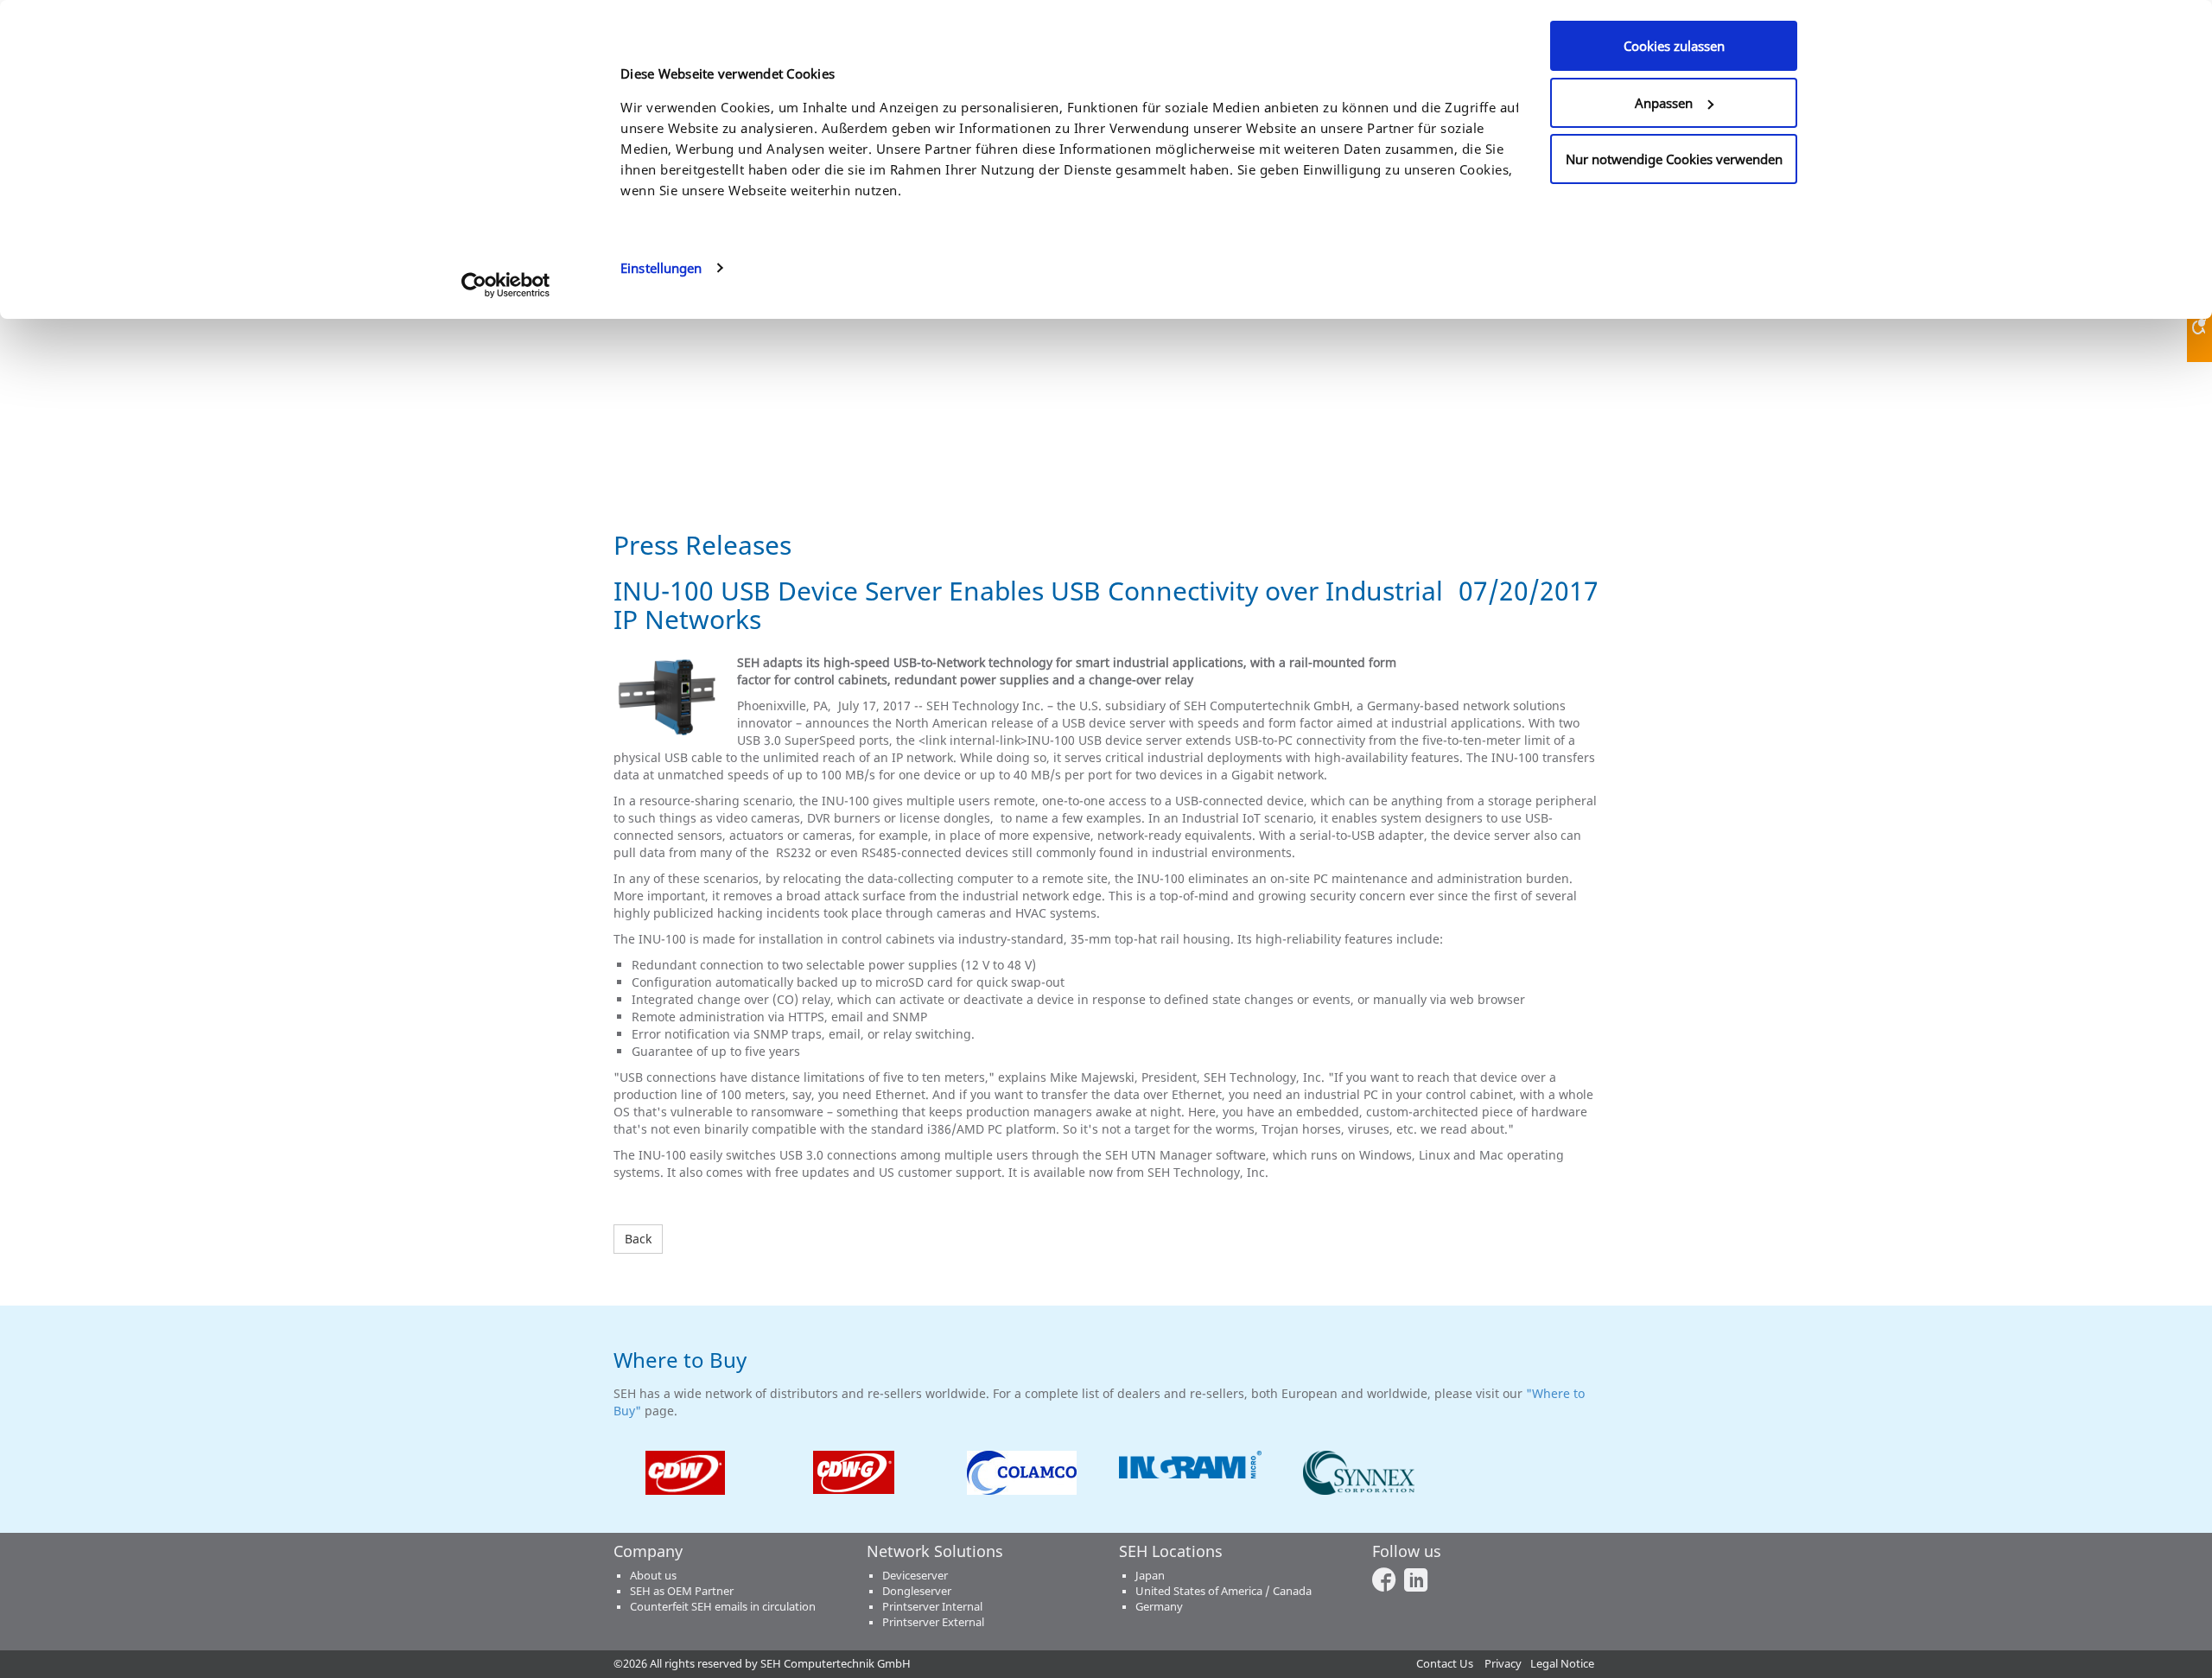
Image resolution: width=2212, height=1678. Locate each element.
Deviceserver (915, 1576)
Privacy (1503, 1664)
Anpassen (1664, 103)
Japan (1150, 1576)
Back (638, 1239)
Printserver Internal (932, 1607)
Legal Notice (1562, 1664)
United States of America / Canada (1224, 1591)
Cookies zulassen (1674, 46)
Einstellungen (661, 268)
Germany (1159, 1607)
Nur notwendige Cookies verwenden (1674, 159)
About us (653, 1576)
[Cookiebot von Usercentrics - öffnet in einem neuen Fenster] (506, 285)
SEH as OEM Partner (682, 1591)
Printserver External (933, 1622)
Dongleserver (917, 1591)
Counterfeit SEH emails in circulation (723, 1607)
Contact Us (1445, 1664)
